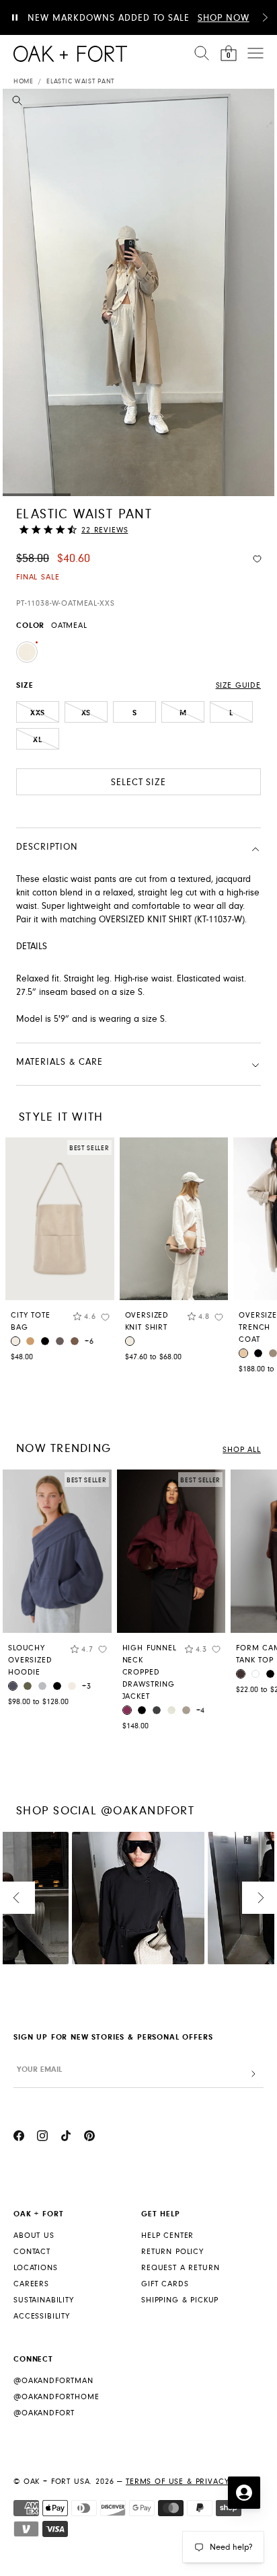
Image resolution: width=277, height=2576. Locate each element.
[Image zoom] (17, 103)
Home (24, 81)
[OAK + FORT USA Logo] (70, 54)
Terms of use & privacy (177, 2482)
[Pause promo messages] (15, 17)
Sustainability (44, 2300)
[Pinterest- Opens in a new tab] (89, 2138)
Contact (32, 2252)
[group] (57, 1591)
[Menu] (255, 53)
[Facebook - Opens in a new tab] (19, 2138)
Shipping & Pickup (180, 2300)
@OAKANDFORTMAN (53, 2381)
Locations (36, 2268)
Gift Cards (165, 2284)
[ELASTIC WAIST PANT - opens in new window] (138, 292)
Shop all (242, 1450)
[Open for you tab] (244, 2493)
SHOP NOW (224, 18)
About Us (34, 2236)
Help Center (167, 2236)
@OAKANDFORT (44, 2413)
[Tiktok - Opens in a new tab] (66, 2138)
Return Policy (172, 2252)
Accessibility (42, 2316)
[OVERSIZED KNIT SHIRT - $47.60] (174, 1219)
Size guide (238, 685)
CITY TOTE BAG (31, 1321)
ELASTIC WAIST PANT (80, 81)
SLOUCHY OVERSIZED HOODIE (30, 1660)
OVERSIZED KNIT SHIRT (147, 1321)
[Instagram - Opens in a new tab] (42, 2138)
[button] (265, 17)
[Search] (202, 53)
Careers (31, 2284)
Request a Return (180, 2268)
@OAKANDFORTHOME (56, 2397)
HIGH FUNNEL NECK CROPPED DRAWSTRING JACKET (150, 1672)
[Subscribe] (253, 2074)
